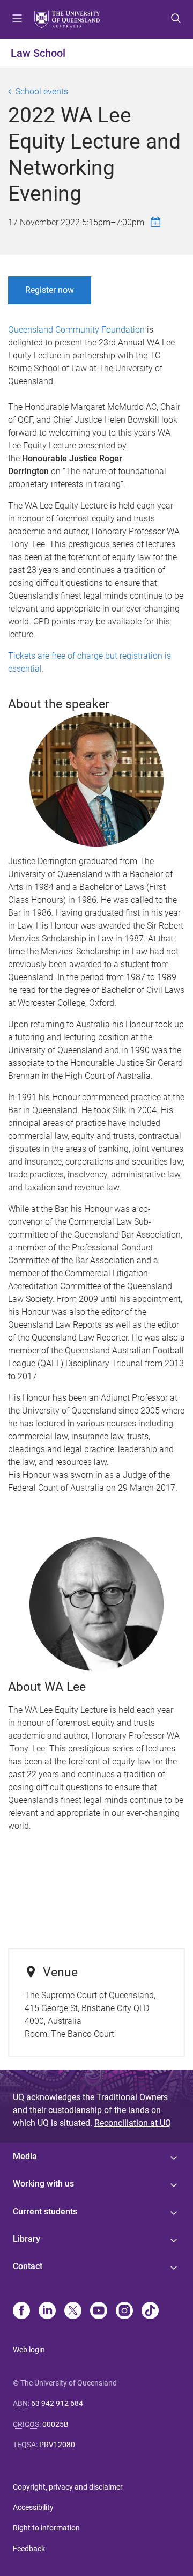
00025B (55, 2424)
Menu (17, 19)
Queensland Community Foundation (76, 330)
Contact (28, 2266)
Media (25, 2156)
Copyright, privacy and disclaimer (68, 2487)
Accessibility (33, 2507)
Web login (29, 2350)
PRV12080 (57, 2445)
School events (42, 91)
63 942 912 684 (57, 2403)
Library (27, 2239)
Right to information (46, 2528)
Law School (38, 53)
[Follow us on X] (73, 2312)
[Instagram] (124, 2312)
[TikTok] (150, 2312)
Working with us (43, 2184)
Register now (50, 290)
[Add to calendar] (157, 222)
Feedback (29, 2549)
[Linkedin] (47, 2312)
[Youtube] (99, 2312)
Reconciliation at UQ (133, 2123)
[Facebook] (21, 2312)
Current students (45, 2211)
